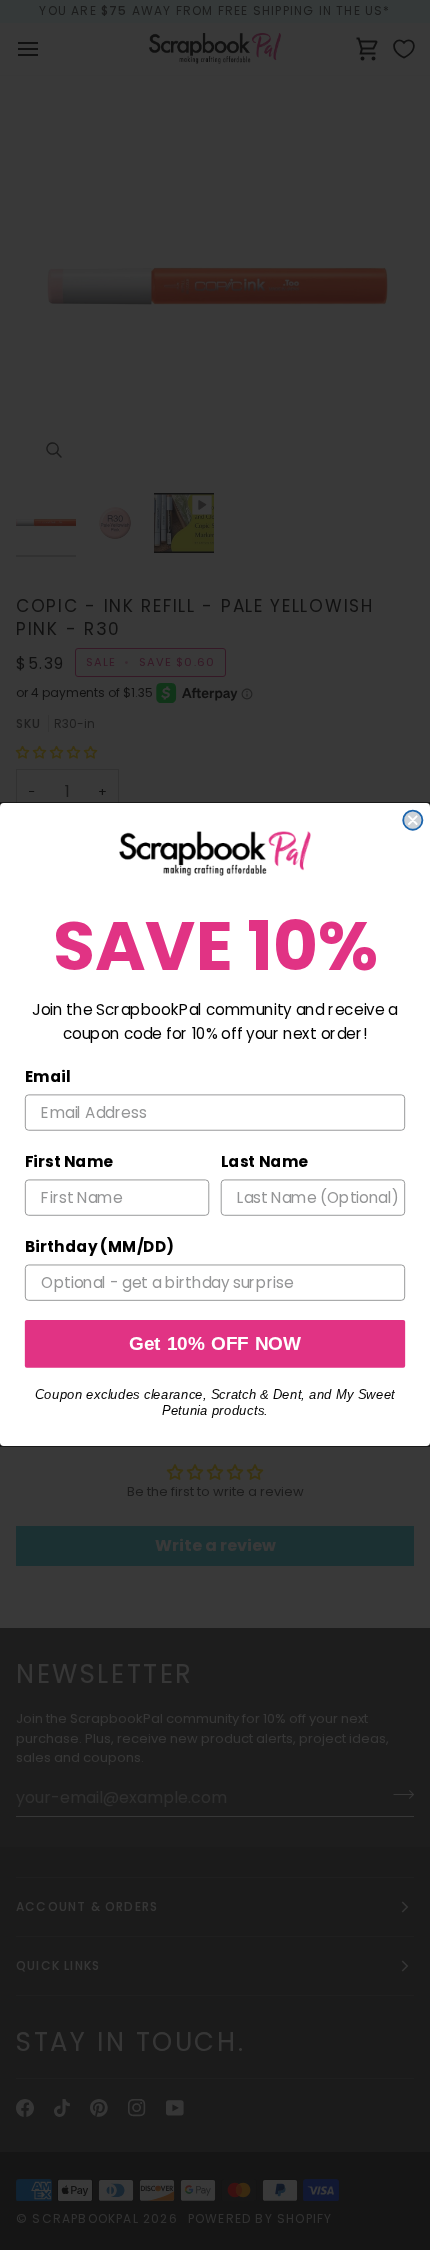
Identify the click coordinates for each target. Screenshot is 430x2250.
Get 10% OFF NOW (215, 1344)
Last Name (264, 1162)
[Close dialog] (412, 820)
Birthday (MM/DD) (99, 1248)
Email (48, 1077)
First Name (69, 1162)
